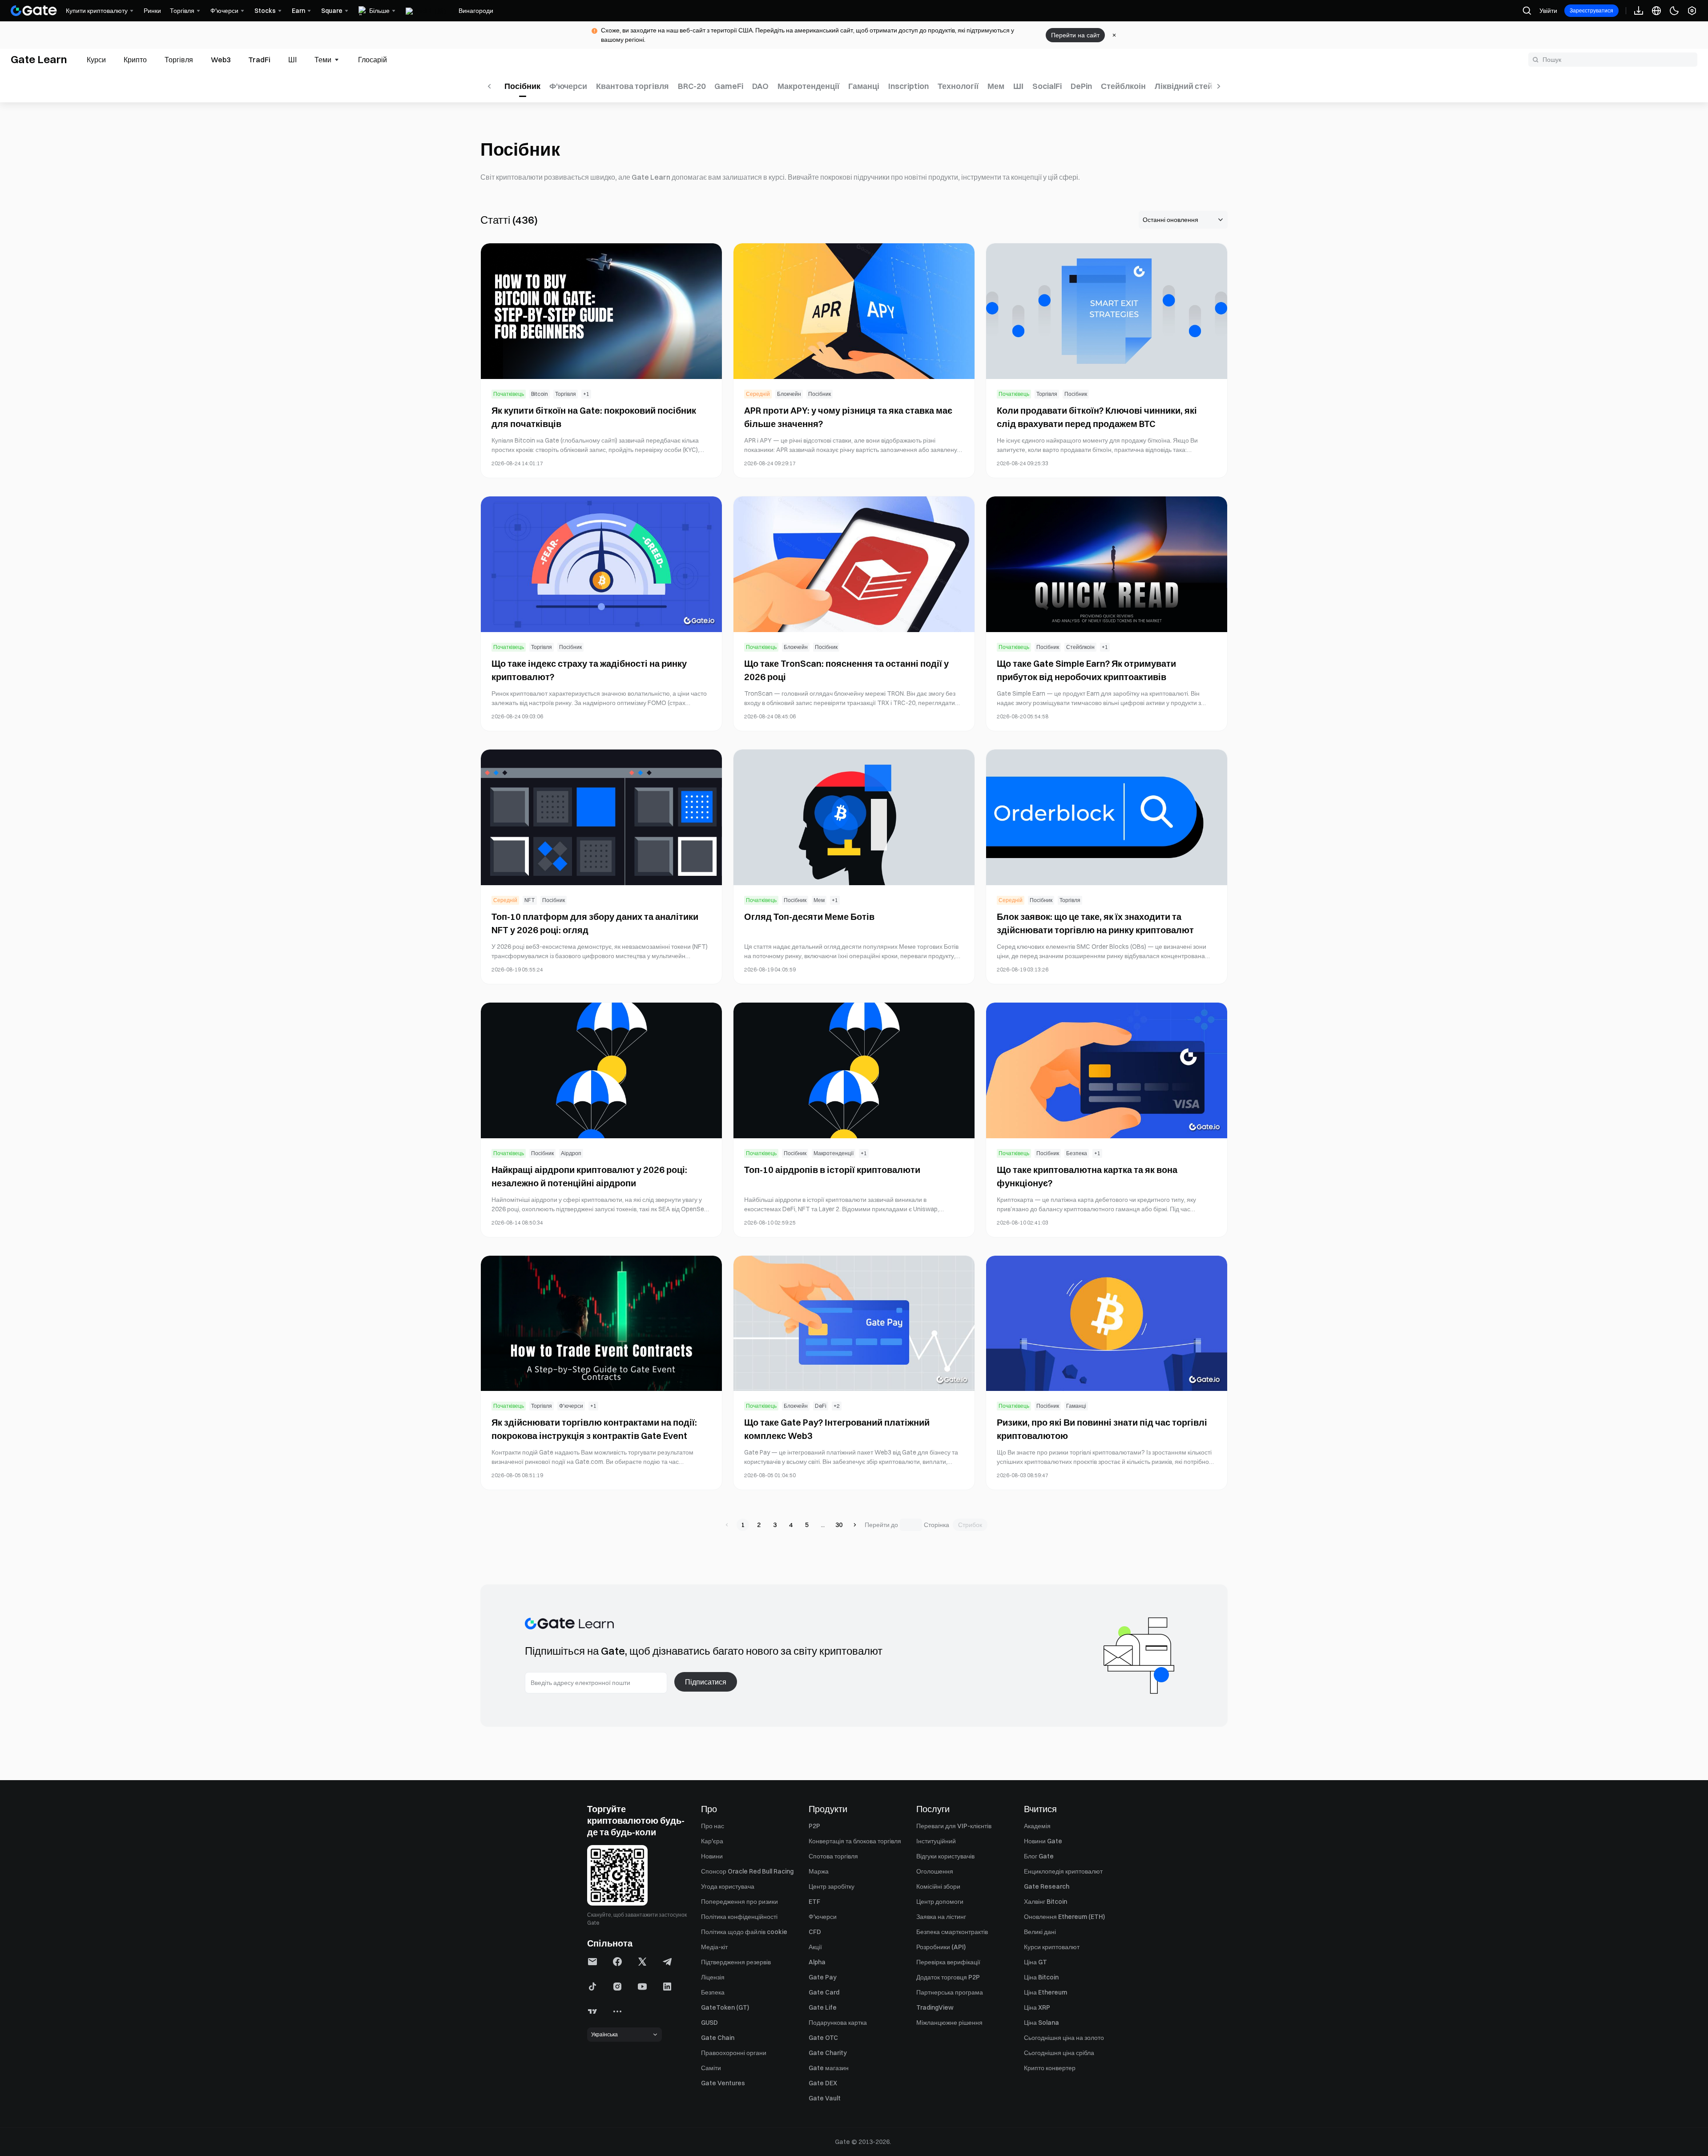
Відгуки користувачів (945, 1856)
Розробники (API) (941, 1947)
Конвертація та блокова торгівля (855, 1841)
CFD (815, 1932)
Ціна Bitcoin (1041, 1977)
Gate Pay (823, 1977)
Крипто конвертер (1050, 2068)
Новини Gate (1043, 1841)
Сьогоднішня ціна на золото (1064, 2038)
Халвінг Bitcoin (1045, 1902)
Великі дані (1040, 1932)
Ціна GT (1035, 1962)
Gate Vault (825, 2098)
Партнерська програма (950, 1992)
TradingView (935, 2007)
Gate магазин (829, 2068)
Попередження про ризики (739, 1902)
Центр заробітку (832, 1886)
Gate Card (824, 1992)
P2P (814, 1826)
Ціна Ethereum (1045, 1992)
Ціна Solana (1041, 2023)
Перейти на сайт (1075, 35)
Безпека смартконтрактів (952, 1932)
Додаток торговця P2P (948, 1977)
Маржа (819, 1871)
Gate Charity (828, 2053)
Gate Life (823, 2007)
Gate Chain (718, 2038)
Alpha (817, 1962)
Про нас (713, 1826)
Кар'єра (712, 1841)
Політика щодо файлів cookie (744, 1932)
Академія (1037, 1826)
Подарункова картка (838, 2023)
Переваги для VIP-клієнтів (954, 1826)
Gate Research (1047, 1886)
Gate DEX (823, 2083)
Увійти (1548, 11)
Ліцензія (713, 1977)
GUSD (709, 2023)
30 (839, 1525)
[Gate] (34, 11)
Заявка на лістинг (941, 1917)
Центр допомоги (940, 1902)
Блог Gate (1039, 1856)
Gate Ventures (723, 2083)
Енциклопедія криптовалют (1063, 1871)
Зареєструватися (1591, 10)
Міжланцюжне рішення (949, 2023)
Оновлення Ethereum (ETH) (1064, 1917)
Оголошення (935, 1871)
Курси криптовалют (1052, 1947)
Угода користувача (728, 1886)
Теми (323, 60)
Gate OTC (823, 2038)
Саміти (711, 2068)
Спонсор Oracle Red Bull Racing (747, 1871)
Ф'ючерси (823, 1917)
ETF (814, 1902)
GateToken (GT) (725, 2007)
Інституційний (936, 1841)
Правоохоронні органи (734, 2053)
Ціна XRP (1037, 2007)
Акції (815, 1947)
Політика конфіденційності (739, 1917)
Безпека (713, 1992)
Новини (712, 1856)
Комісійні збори (938, 1886)
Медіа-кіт (714, 1947)
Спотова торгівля (833, 1856)
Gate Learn (39, 59)
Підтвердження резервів (736, 1962)
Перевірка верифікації (948, 1962)
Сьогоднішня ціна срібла (1059, 2053)
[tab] (96, 60)
